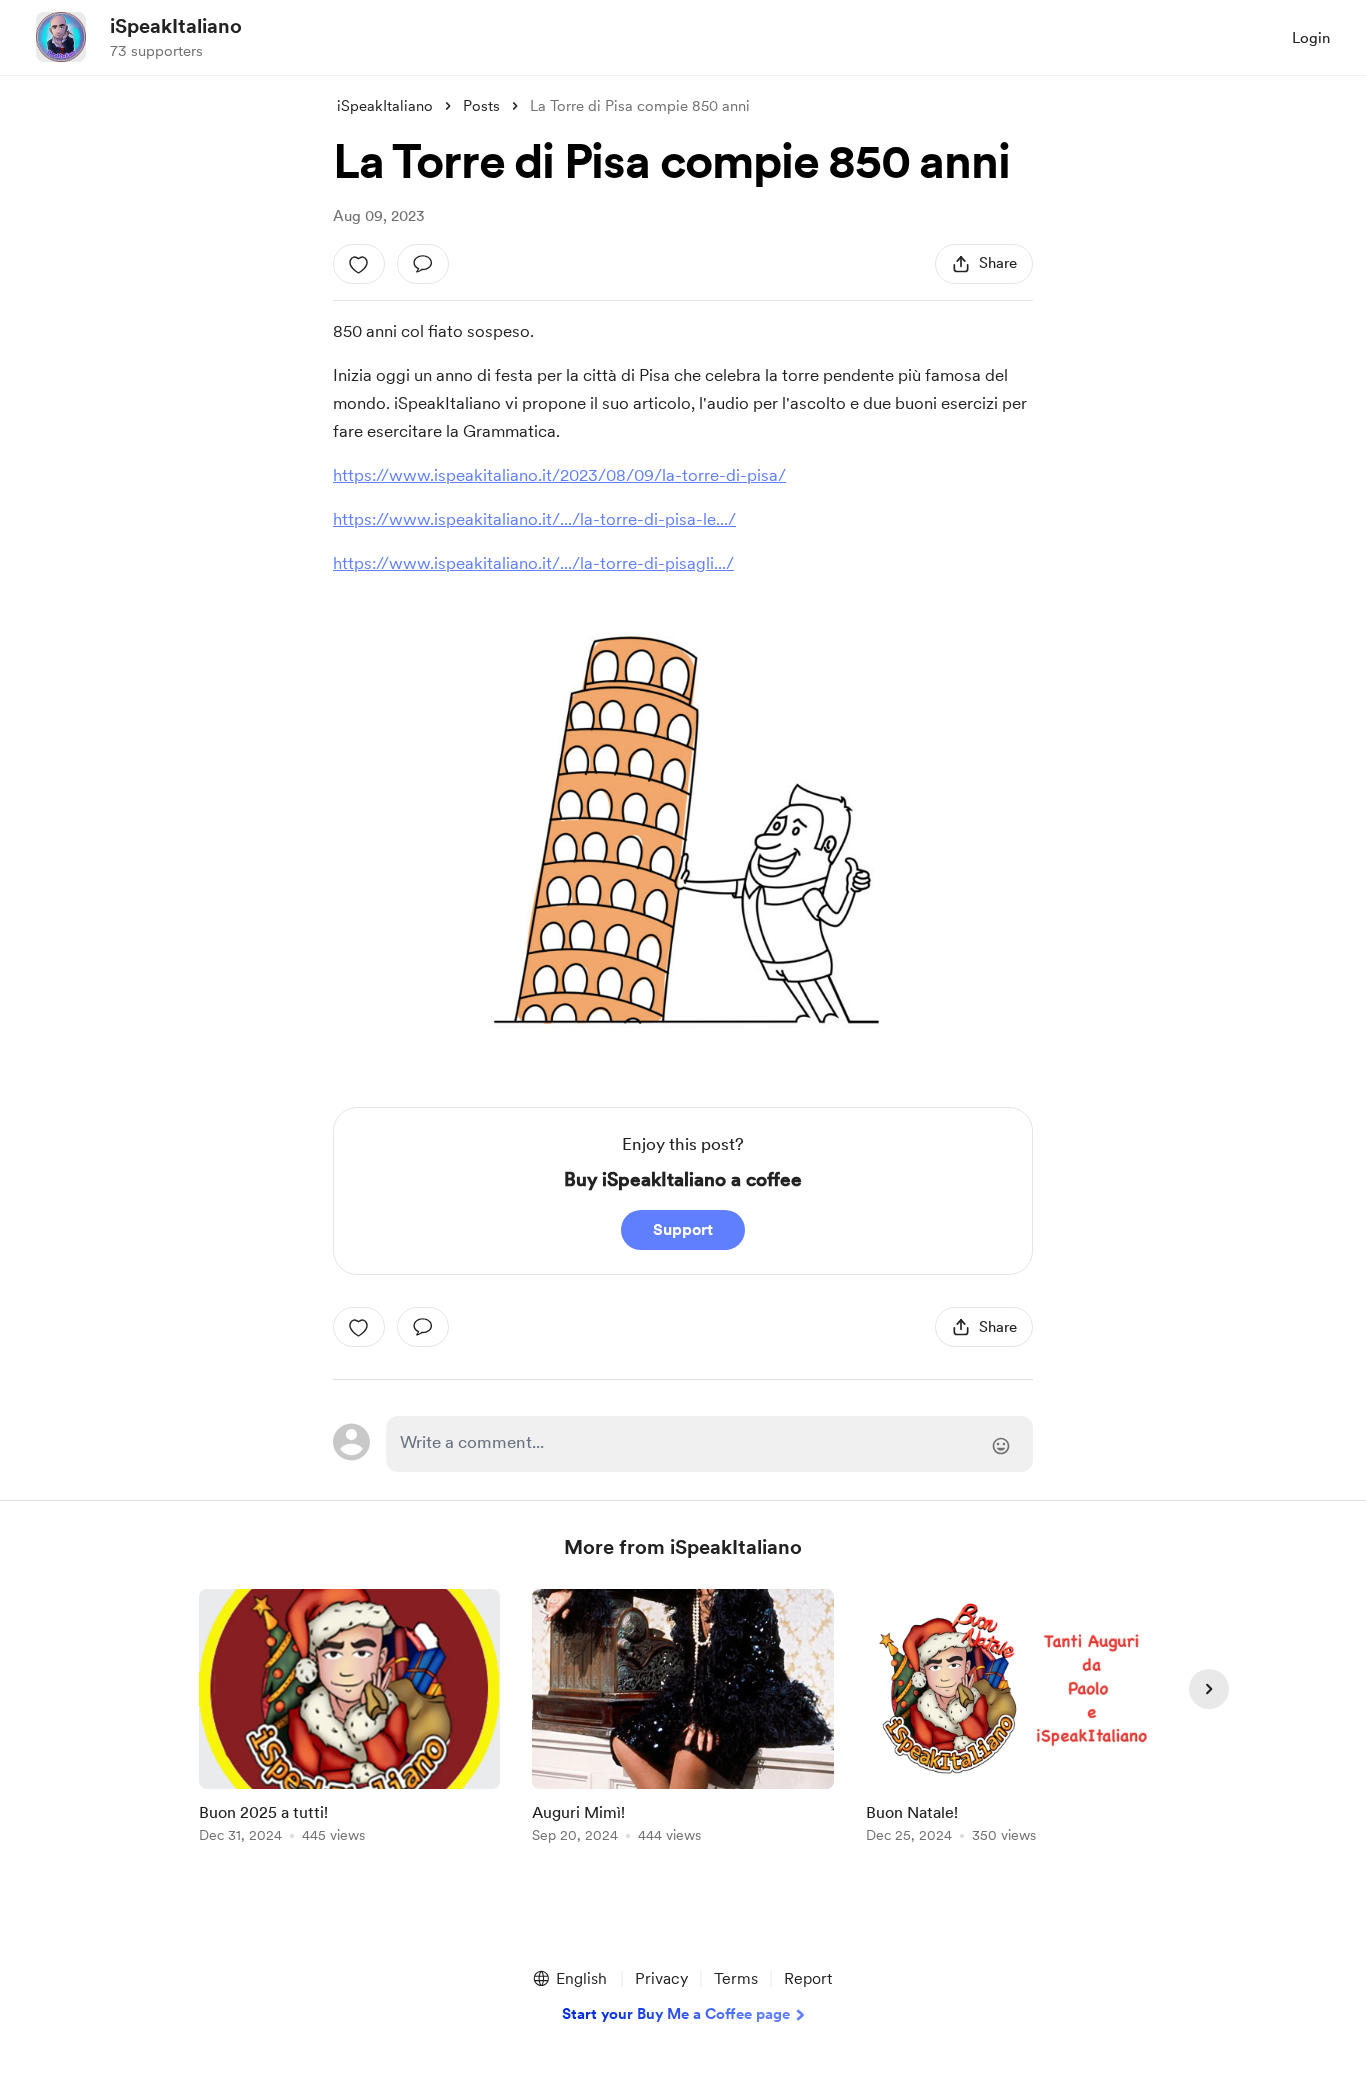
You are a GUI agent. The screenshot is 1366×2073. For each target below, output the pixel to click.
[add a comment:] (423, 264)
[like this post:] (359, 264)
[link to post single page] (349, 1719)
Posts (481, 106)
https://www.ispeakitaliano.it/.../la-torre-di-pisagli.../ (533, 563)
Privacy (661, 1978)
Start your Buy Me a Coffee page (676, 2014)
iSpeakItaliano (176, 26)
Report (808, 1978)
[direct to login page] (709, 1444)
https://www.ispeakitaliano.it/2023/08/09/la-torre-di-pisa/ (559, 475)
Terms (736, 1978)
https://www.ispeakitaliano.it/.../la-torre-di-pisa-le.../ (534, 519)
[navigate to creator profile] (61, 37)
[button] (569, 1979)
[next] (1209, 1689)
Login (1311, 38)
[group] (349, 1719)
